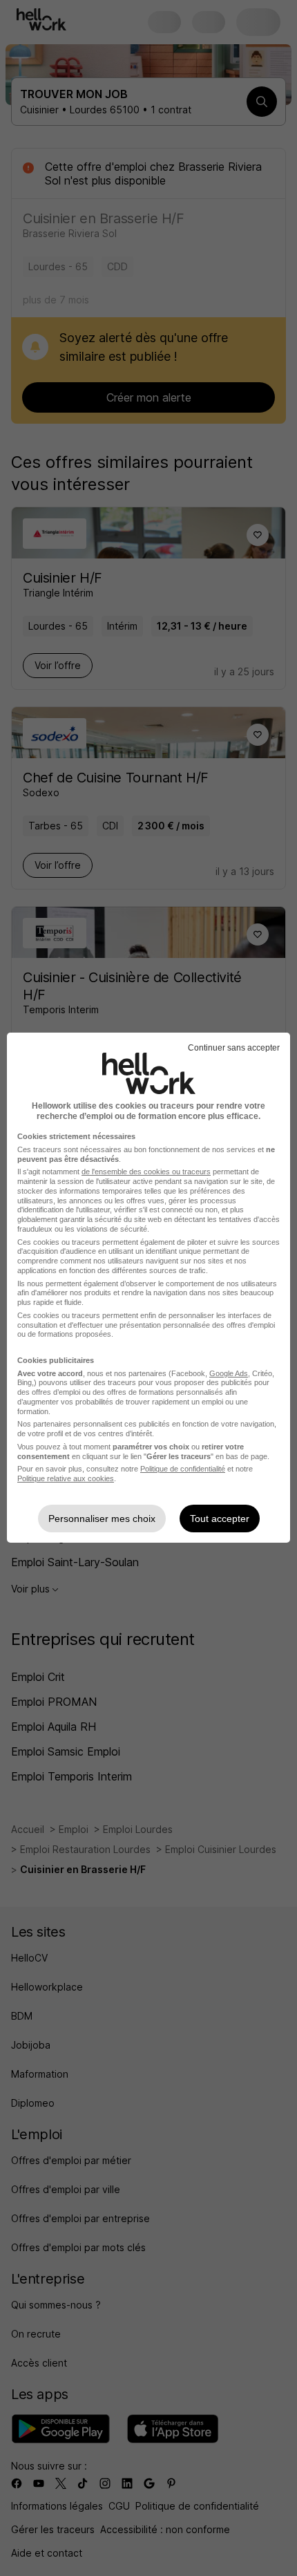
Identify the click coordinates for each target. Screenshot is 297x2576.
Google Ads (229, 1373)
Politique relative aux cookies (66, 1478)
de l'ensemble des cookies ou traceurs (146, 1172)
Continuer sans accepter (234, 1048)
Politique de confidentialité (183, 1469)
